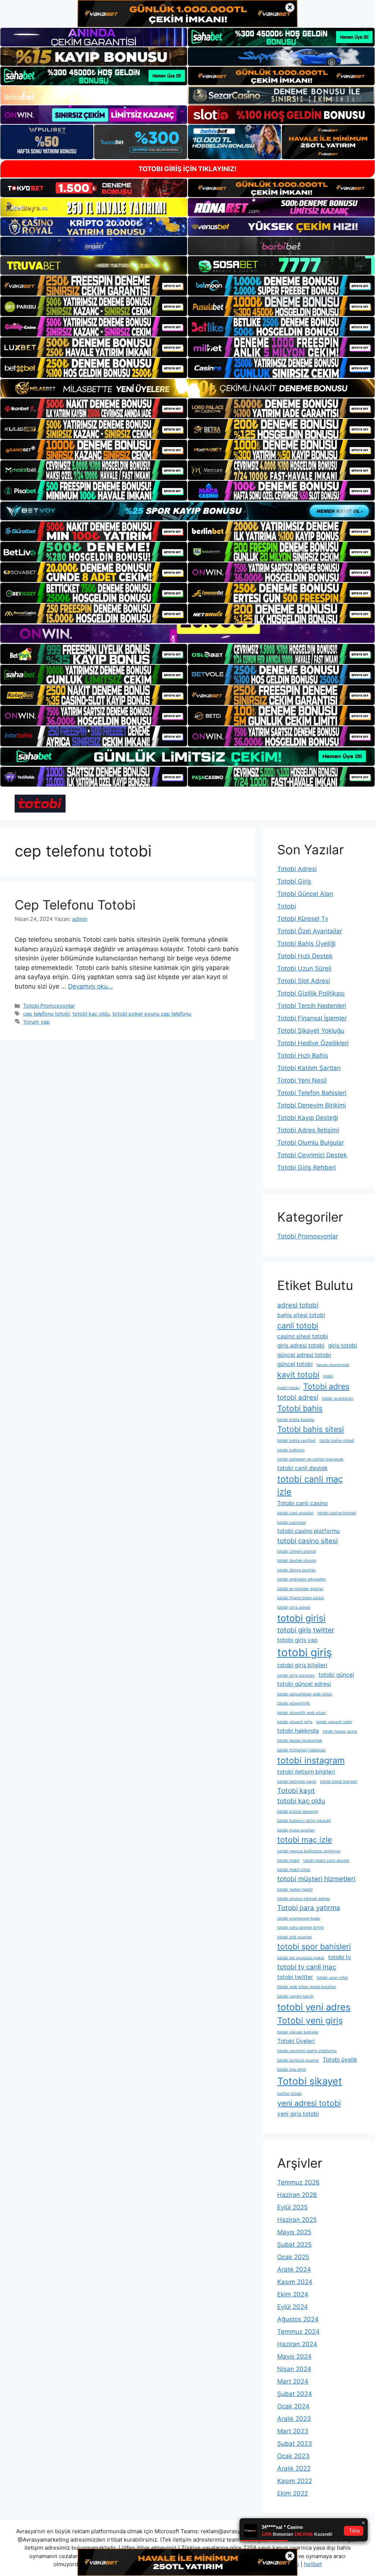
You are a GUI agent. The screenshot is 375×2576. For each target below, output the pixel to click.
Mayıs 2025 (294, 2232)
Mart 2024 (293, 2381)
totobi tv (340, 1957)
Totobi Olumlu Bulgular (311, 1143)
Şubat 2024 (295, 2394)
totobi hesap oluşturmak (300, 1741)
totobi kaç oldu (91, 1014)
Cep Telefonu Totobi (75, 905)
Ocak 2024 (293, 2406)
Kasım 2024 (295, 2282)
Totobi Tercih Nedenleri (312, 1006)
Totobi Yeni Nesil (302, 1080)
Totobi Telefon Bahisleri (312, 1093)
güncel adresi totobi (304, 1355)
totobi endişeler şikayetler (302, 1579)
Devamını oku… (90, 986)
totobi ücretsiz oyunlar (298, 2060)
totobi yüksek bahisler (298, 2032)
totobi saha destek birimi (300, 1928)
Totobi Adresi (297, 869)
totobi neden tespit (295, 1889)
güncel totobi (295, 1364)
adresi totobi (298, 1305)
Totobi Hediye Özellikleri (313, 1043)
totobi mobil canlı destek (326, 1861)
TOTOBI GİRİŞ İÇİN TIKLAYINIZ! (187, 169)
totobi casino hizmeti (337, 1513)
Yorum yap (36, 1022)
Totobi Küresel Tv (303, 919)
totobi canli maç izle (310, 1485)
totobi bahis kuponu (296, 1420)
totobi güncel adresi (304, 1684)
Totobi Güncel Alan (305, 894)
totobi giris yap (297, 1640)
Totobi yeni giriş (310, 2020)
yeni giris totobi (298, 2114)
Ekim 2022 (293, 2493)
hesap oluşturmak (333, 1365)
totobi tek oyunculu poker (301, 1958)
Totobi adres (326, 1386)
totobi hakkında (298, 1731)
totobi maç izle (305, 1840)
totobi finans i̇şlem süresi (301, 1598)
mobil (328, 1376)
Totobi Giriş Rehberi (307, 1167)
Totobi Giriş (294, 881)
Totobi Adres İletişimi (308, 1130)
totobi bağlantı (291, 1450)
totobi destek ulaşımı (297, 1561)
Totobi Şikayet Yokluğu (311, 1031)
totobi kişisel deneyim (298, 1812)
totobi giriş (305, 1652)
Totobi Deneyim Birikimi (312, 1105)
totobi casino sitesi (307, 1541)
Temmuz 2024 (298, 2332)
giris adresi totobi (301, 1345)
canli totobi (298, 1326)
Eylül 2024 (293, 2307)
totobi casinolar (292, 1523)
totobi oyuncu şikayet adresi (304, 1899)
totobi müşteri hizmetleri (316, 1879)
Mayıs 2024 (294, 2356)
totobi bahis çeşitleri (296, 1441)
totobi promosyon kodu (299, 1918)
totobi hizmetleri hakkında (301, 1750)
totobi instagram (311, 1760)
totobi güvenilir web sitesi (302, 1713)
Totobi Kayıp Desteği (308, 1118)
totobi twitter (295, 1977)
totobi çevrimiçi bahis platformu (307, 2051)
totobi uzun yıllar (332, 1978)
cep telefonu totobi (46, 1014)
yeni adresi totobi (309, 2103)
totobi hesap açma (340, 1731)
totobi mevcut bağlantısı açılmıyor (309, 1851)
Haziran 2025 (297, 2220)
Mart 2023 (293, 2431)
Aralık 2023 (294, 2419)
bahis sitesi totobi (301, 1315)
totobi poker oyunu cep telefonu (152, 1014)
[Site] (94, 285)
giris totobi (343, 1345)
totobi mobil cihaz (294, 1870)
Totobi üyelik (340, 2060)
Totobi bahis (300, 1408)
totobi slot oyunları (295, 1937)
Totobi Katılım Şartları (309, 1068)
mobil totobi (288, 1388)
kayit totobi (298, 1375)
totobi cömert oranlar (297, 1551)
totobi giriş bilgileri (302, 1665)
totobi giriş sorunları (296, 1675)
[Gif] (187, 388)
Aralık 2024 (294, 2269)
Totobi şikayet (310, 2081)
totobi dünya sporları (297, 1570)
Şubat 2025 (294, 2245)
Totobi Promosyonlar (49, 1006)
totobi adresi (298, 1397)
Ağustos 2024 (298, 2319)
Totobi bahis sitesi (311, 1429)
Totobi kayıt (296, 1791)
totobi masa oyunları (296, 1830)
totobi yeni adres (314, 2007)
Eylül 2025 (292, 2207)
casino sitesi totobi (303, 1336)
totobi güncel (336, 1675)
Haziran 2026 (297, 2195)
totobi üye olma (292, 2069)
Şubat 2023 (295, 2444)
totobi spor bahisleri (314, 1946)
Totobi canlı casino (302, 1503)
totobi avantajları (338, 1398)
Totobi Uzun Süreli (304, 968)
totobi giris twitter (306, 1630)
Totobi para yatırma (309, 1908)
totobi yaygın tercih (295, 1996)
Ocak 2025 (293, 2257)
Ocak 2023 (293, 2456)
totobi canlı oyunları (296, 1513)
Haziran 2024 (297, 2344)
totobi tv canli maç (307, 1967)
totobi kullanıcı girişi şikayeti (304, 1821)
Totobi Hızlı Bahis (303, 1055)
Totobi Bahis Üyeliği (306, 944)
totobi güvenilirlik (294, 1703)
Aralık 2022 (294, 2468)
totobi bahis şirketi (337, 1441)
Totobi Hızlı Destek (305, 956)
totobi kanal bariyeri (339, 1782)
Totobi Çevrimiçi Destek (312, 1155)
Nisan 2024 (294, 2369)
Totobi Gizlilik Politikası (311, 993)
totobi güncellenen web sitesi (305, 1694)
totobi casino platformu (309, 1531)
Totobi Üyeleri (296, 2041)
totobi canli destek (302, 1468)
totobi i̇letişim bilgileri (306, 1772)
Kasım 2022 (295, 2481)
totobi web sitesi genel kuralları (307, 1987)
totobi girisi (301, 1618)
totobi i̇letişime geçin (297, 1782)
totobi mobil (288, 1861)
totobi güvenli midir (334, 1722)
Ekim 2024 (293, 2294)
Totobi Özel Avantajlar (310, 931)
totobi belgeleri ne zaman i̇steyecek (310, 1459)
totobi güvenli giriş (295, 1722)
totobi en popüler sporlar (300, 1589)
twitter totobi (289, 2094)
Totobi (287, 906)
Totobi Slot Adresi (304, 981)
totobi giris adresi (294, 1607)
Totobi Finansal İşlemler (312, 1018)
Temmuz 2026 (298, 2182)
